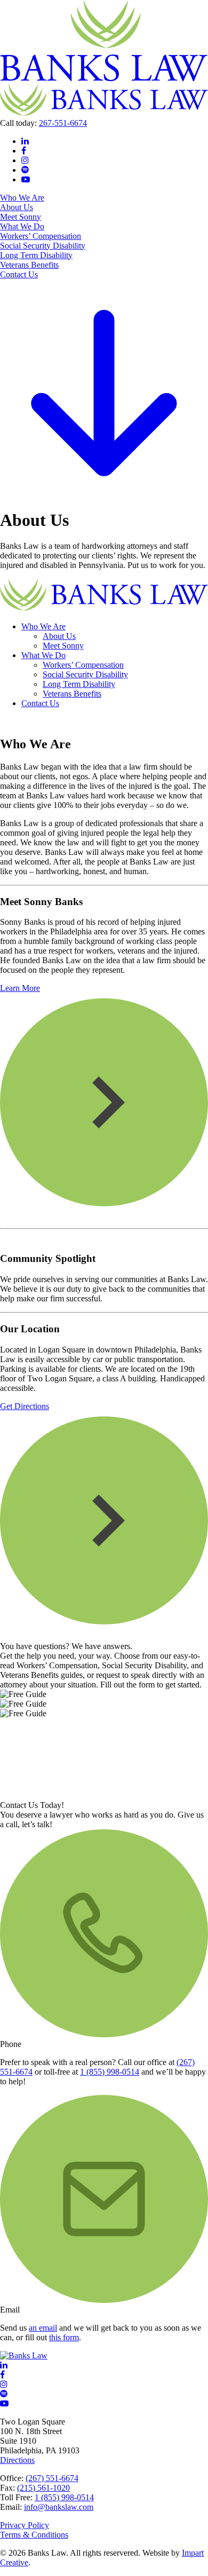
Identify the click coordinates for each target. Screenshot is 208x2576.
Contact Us (19, 274)
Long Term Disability (36, 255)
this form (64, 2337)
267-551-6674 (63, 123)
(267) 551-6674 (52, 2478)
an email (43, 2328)
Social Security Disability (43, 246)
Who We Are (22, 198)
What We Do (22, 226)
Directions (17, 2460)
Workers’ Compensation (41, 236)
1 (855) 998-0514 (110, 2072)
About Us (17, 207)
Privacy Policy (25, 2525)
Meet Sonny (21, 217)
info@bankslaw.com (59, 2507)
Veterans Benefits (29, 265)
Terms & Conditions (34, 2535)
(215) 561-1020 (43, 2488)
